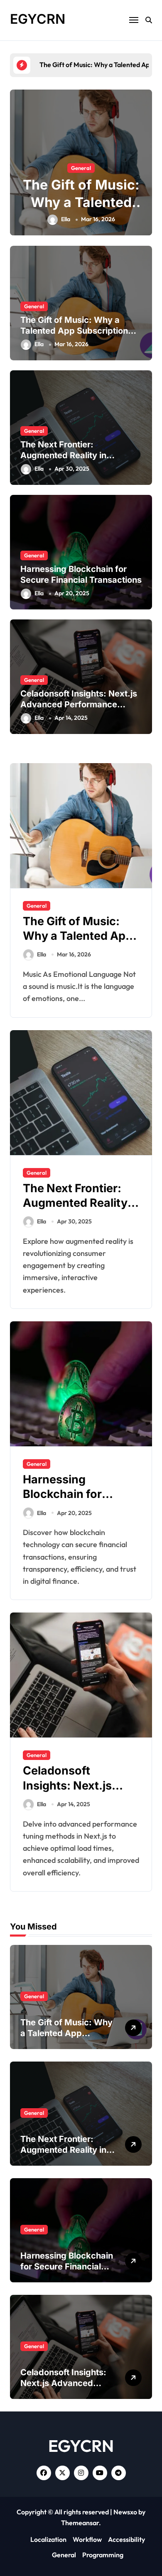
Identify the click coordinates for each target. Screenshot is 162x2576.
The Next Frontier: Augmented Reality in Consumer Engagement (68, 455)
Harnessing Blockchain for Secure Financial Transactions (68, 1501)
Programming (103, 2555)
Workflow (87, 2539)
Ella (66, 219)
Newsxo (125, 2512)
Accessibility (126, 2539)
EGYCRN (38, 19)
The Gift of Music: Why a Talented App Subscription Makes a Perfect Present (74, 331)
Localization (48, 2539)
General (81, 168)
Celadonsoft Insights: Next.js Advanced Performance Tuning (79, 704)
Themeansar (80, 2523)
